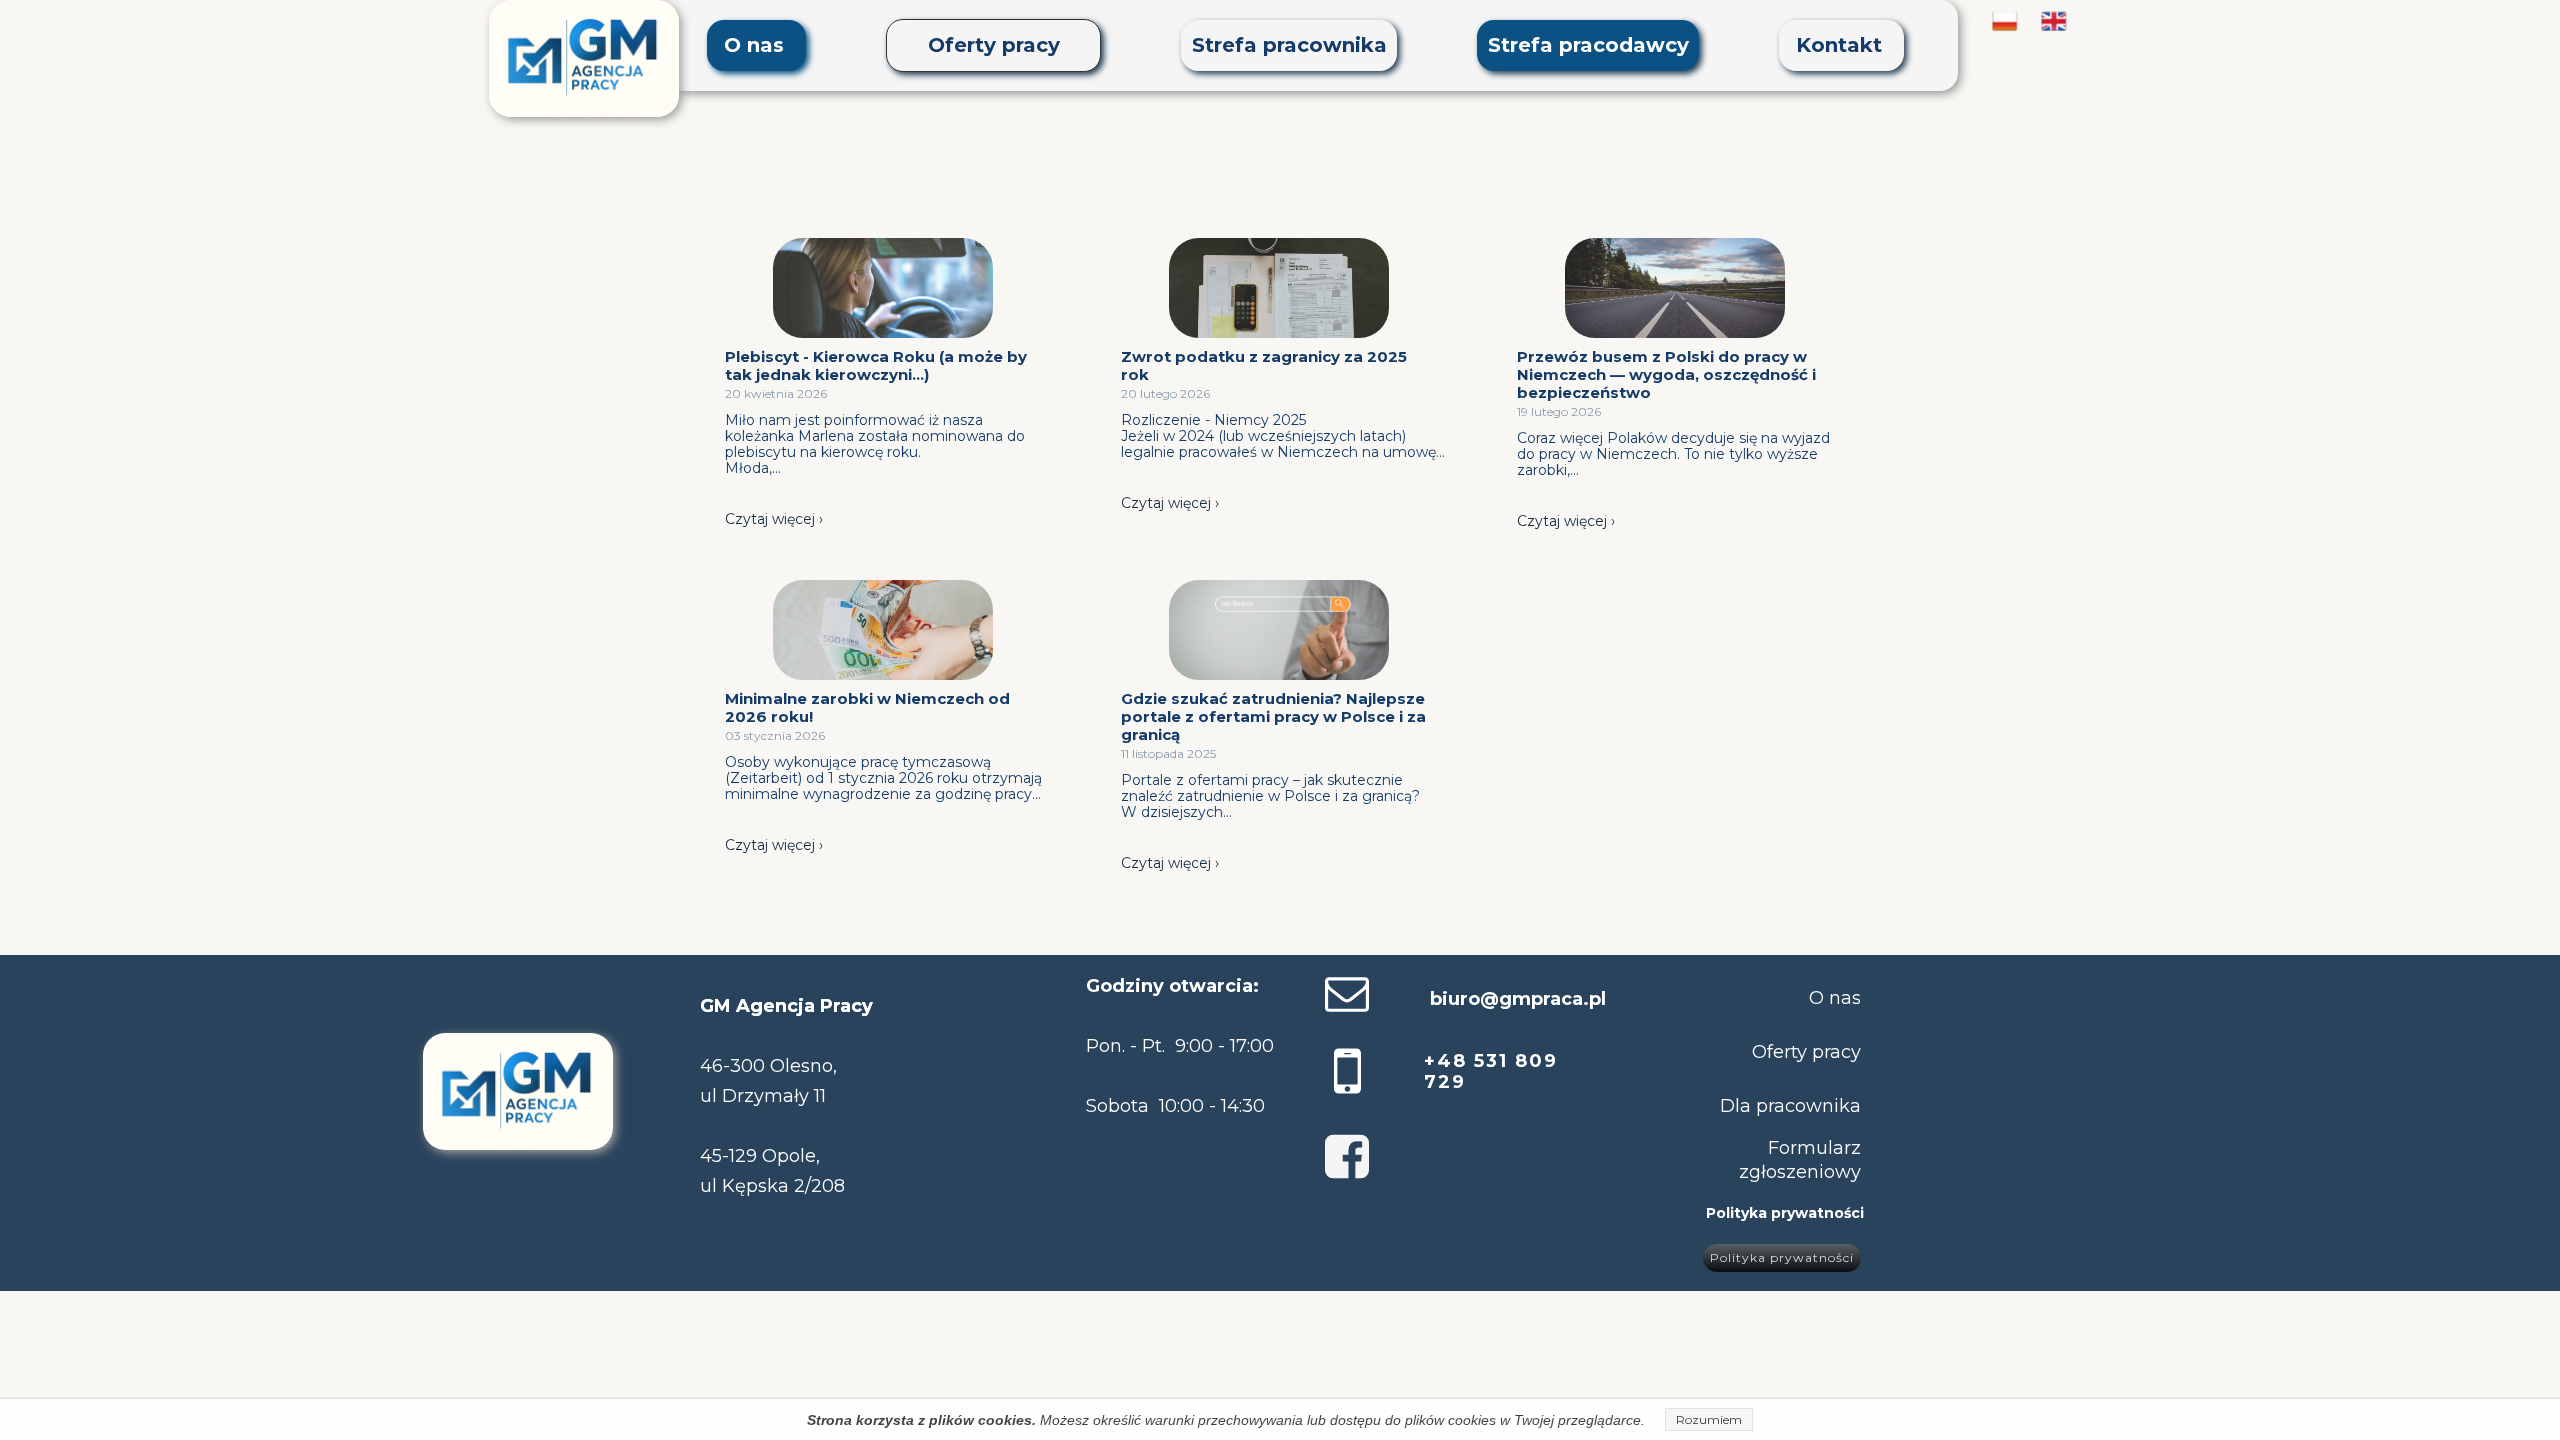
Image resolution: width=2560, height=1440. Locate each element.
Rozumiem (1709, 1419)
